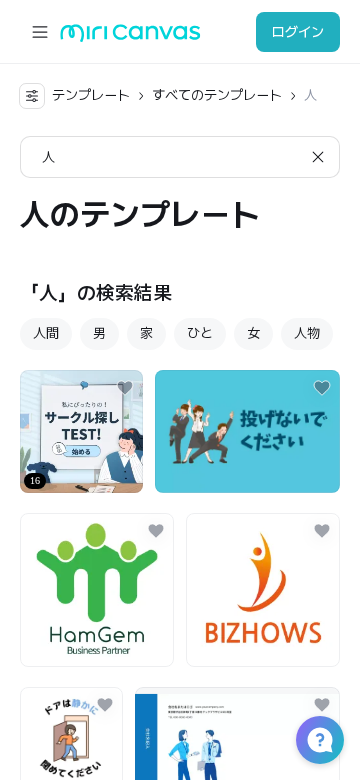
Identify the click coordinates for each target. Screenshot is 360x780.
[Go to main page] (130, 37)
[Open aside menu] (40, 32)
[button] (320, 740)
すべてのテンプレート (217, 95)
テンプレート (91, 95)
